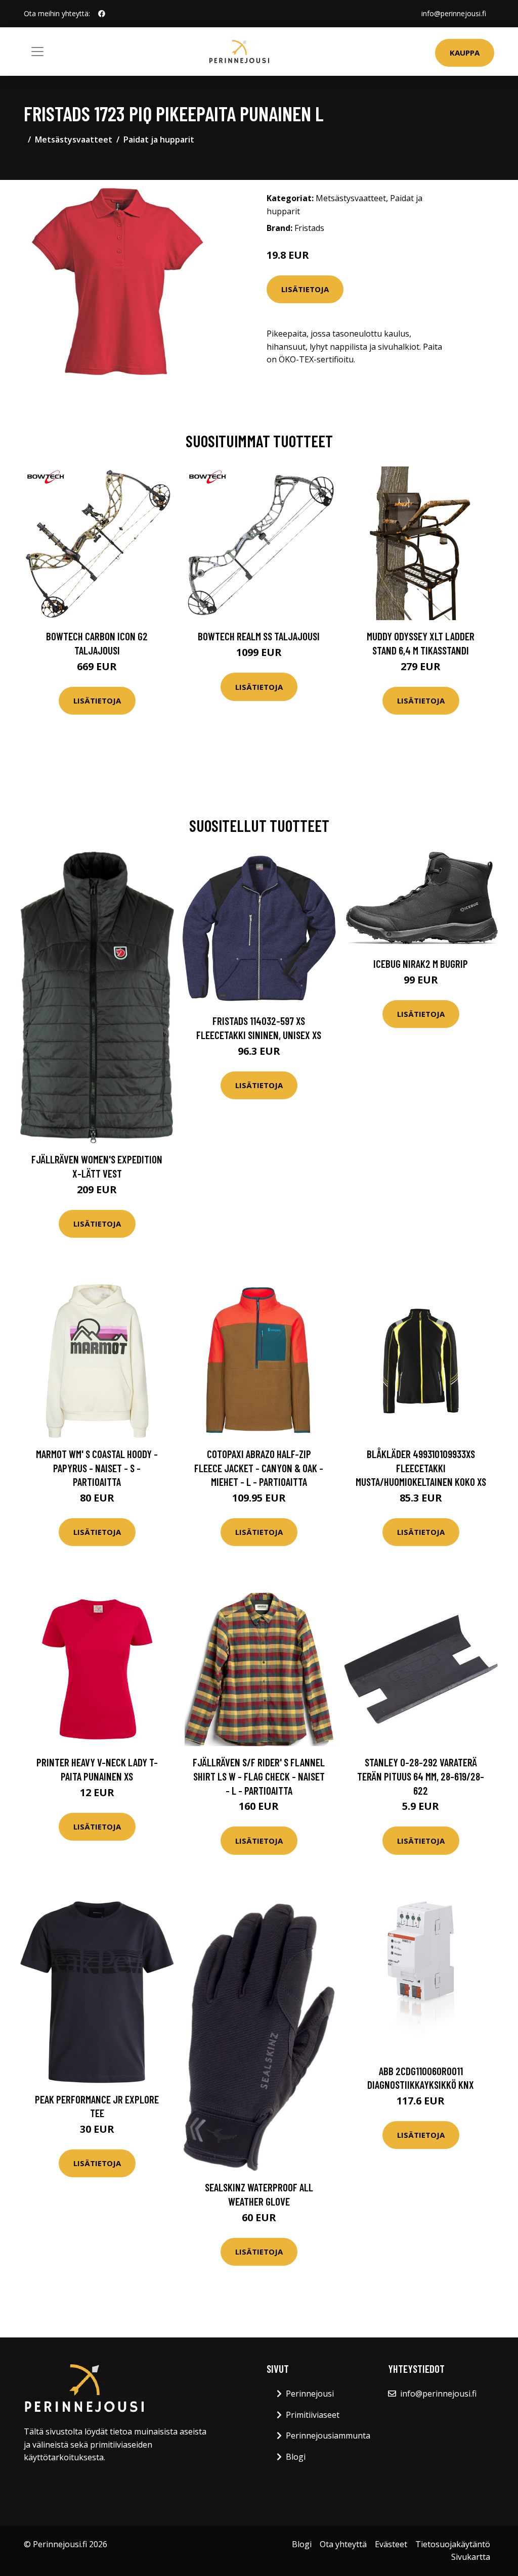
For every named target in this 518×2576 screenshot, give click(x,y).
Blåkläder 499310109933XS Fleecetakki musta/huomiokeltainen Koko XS (421, 1468)
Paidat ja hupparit (159, 139)
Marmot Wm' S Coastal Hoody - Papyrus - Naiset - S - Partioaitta (97, 1468)
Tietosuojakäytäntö (453, 2544)
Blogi (296, 2457)
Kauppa (465, 53)
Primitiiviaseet (313, 2415)
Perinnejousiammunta (328, 2436)
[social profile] (102, 14)
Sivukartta (471, 2557)
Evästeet (391, 2544)
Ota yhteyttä (343, 2544)
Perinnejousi (310, 2394)
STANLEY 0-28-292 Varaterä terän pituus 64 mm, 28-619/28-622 (421, 1776)
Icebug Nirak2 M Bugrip (421, 964)
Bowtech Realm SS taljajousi (259, 636)
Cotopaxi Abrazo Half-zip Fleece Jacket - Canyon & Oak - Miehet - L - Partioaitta (259, 1468)
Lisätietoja (305, 289)
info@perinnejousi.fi (454, 13)
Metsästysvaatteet (74, 139)
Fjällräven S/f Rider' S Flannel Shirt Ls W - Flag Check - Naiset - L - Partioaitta (259, 1776)
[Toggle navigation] (37, 52)
